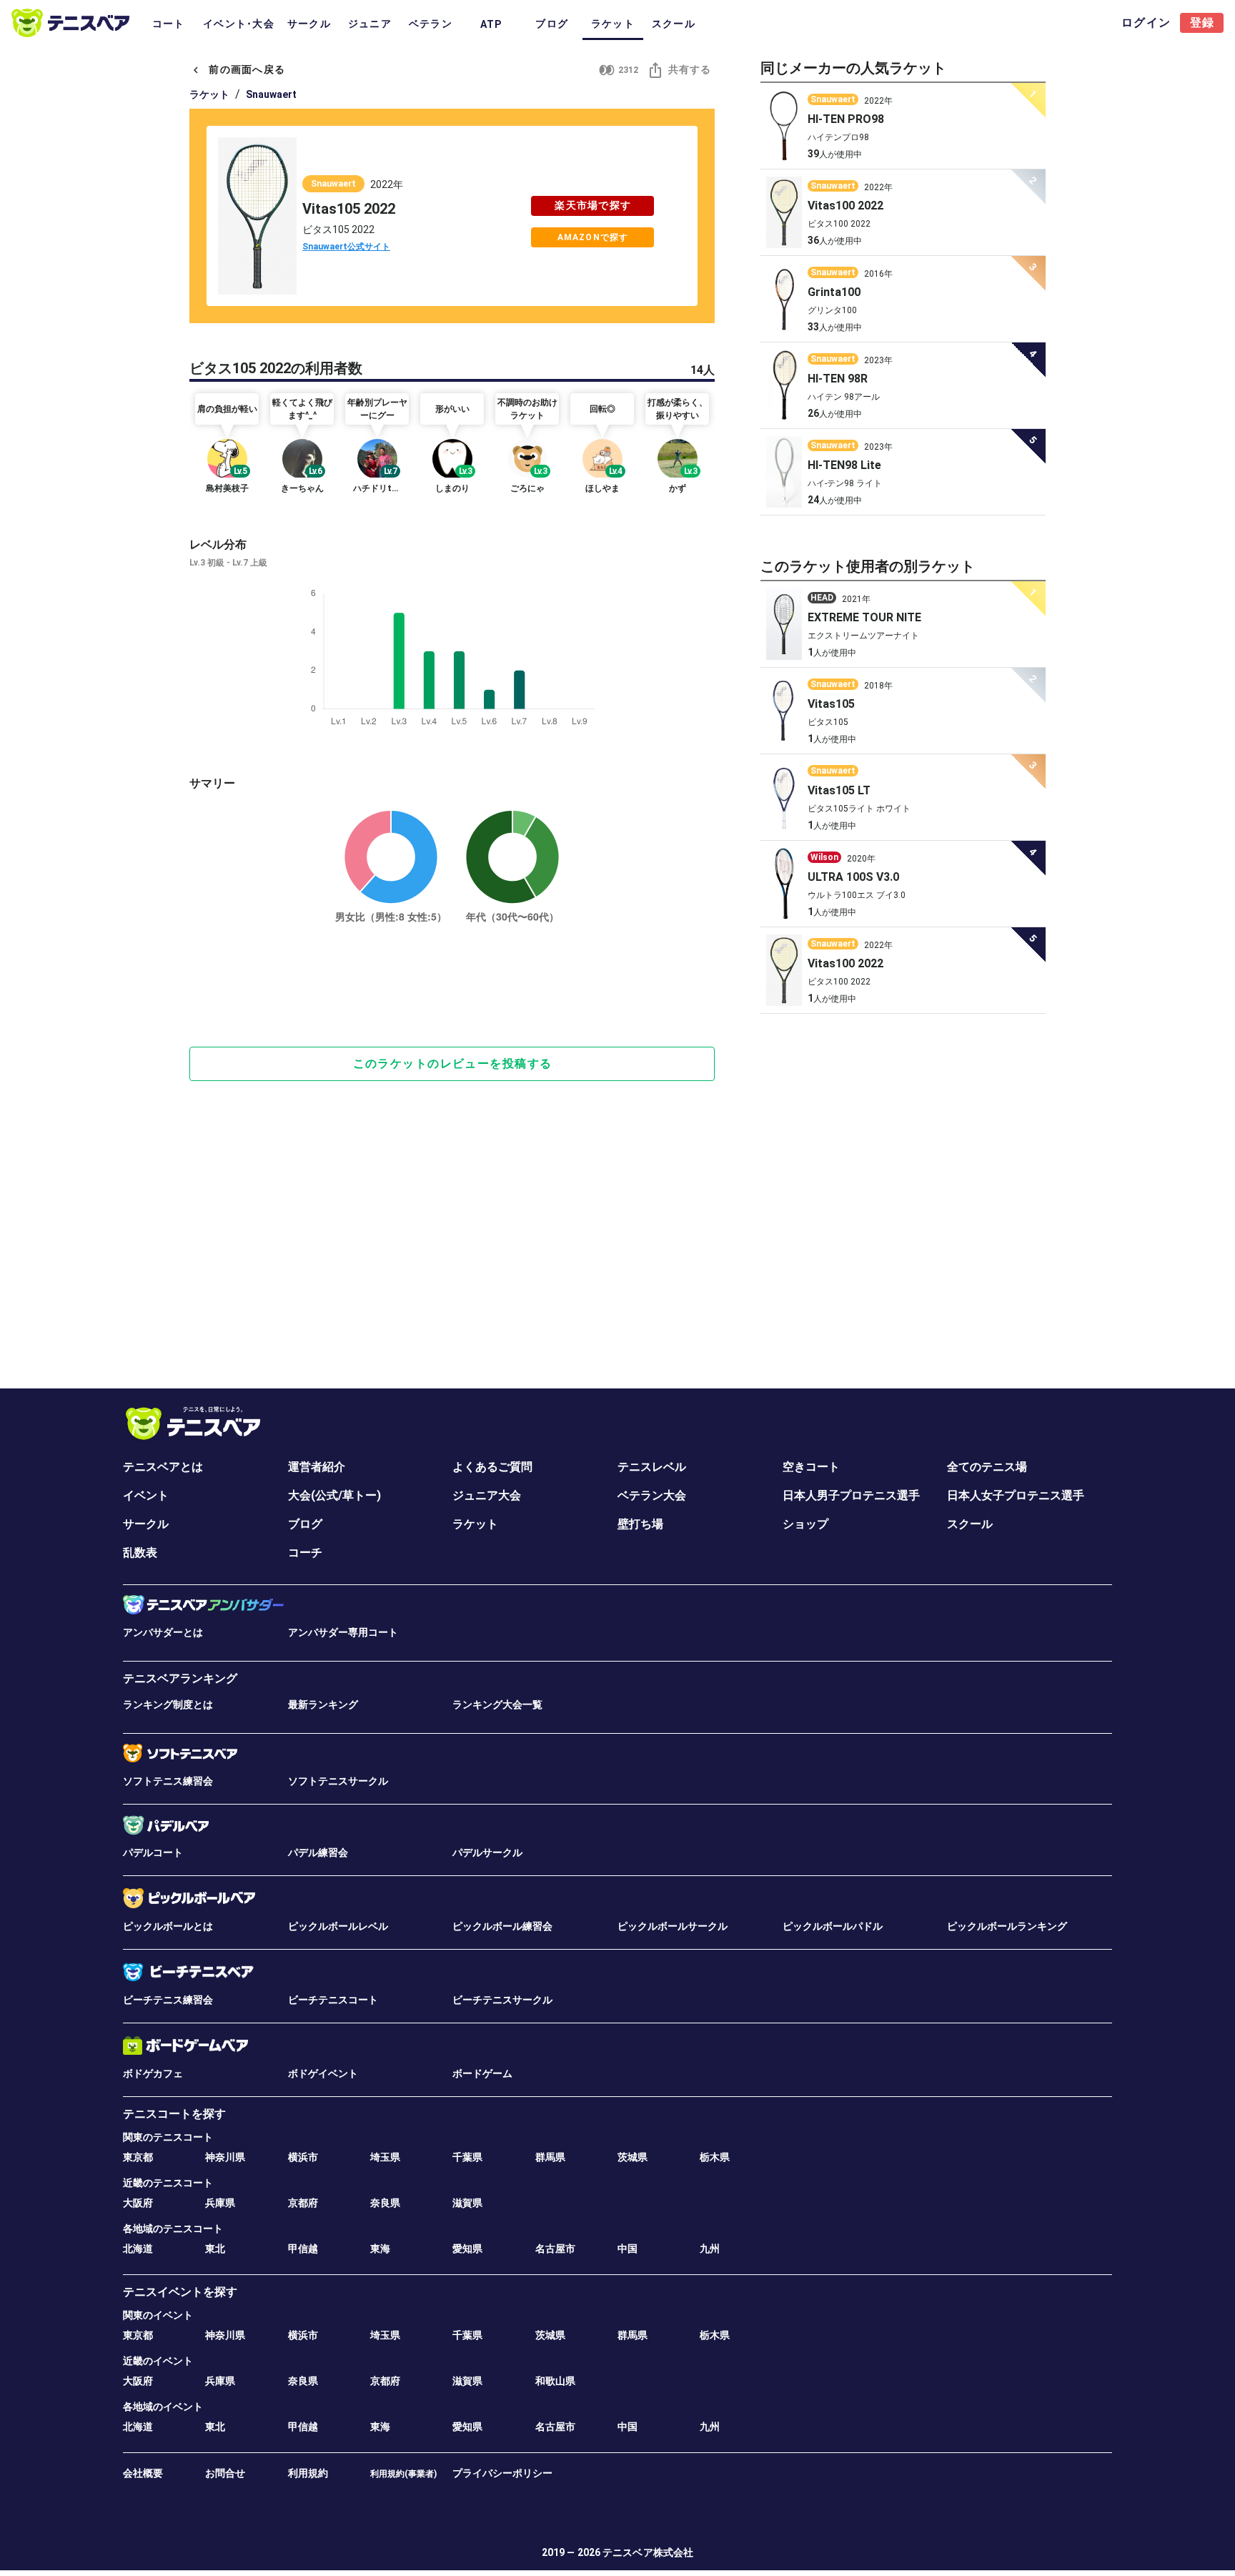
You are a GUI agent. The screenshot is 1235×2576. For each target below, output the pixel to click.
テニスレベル (652, 1467)
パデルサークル (487, 1852)
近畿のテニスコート (168, 2183)
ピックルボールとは (168, 1926)
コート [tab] (169, 24)
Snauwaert (271, 94)
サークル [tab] (309, 24)
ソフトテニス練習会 (168, 1781)
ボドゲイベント (323, 2073)
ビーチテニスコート (333, 2000)
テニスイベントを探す (180, 2292)
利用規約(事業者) (403, 2474)
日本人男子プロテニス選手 (851, 1495)
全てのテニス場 (987, 1467)
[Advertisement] (452, 986)
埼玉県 (385, 2157)
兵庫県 (220, 2203)
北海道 (138, 2249)
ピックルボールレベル (338, 1926)
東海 (380, 2249)
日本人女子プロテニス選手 (1016, 1495)
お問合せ (225, 2473)
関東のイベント (158, 2315)
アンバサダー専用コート (343, 1632)
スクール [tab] (674, 24)
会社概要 (143, 2473)
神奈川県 (225, 2157)
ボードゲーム (482, 2073)
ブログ (305, 1524)
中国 (628, 2249)
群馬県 (550, 2157)
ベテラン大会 (652, 1495)
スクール (970, 1524)
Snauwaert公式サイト (346, 247)
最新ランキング (323, 1704)
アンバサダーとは (163, 1632)
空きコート (811, 1467)
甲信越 (303, 2249)
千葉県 (467, 2157)
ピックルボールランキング (1007, 1926)
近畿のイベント (158, 2361)
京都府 (303, 2203)
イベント (146, 1495)
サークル (146, 1524)
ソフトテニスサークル (338, 1781)
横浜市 (303, 2157)
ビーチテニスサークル (502, 2000)
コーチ (305, 1553)
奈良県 (385, 2203)
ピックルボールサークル (673, 1926)
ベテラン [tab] (431, 24)
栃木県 (715, 2157)
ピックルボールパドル (833, 1926)
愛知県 (467, 2249)
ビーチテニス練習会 (168, 2000)
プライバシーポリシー (502, 2473)
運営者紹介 (317, 1467)
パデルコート (153, 1852)
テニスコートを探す (174, 2114)
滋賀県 (467, 2203)
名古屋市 (555, 2249)
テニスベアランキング (180, 1678)
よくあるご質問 (492, 1467)
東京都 (138, 2157)
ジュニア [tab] (370, 24)
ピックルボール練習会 (502, 1926)
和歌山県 (555, 2381)
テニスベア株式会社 (648, 2552)
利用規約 (308, 2473)
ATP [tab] (491, 24)
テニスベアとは (163, 1467)
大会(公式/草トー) (334, 1495)
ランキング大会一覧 (497, 1704)
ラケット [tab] (613, 24)
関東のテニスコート (168, 2137)
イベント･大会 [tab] (239, 24)
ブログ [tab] (552, 24)
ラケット (209, 94)
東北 (215, 2249)
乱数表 (140, 1553)
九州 (710, 2249)
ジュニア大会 (487, 1495)
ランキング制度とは (168, 1704)
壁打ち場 (640, 1524)
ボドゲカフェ (153, 2073)
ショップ (805, 1524)
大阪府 (138, 2203)
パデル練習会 (318, 1852)
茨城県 (633, 2157)
